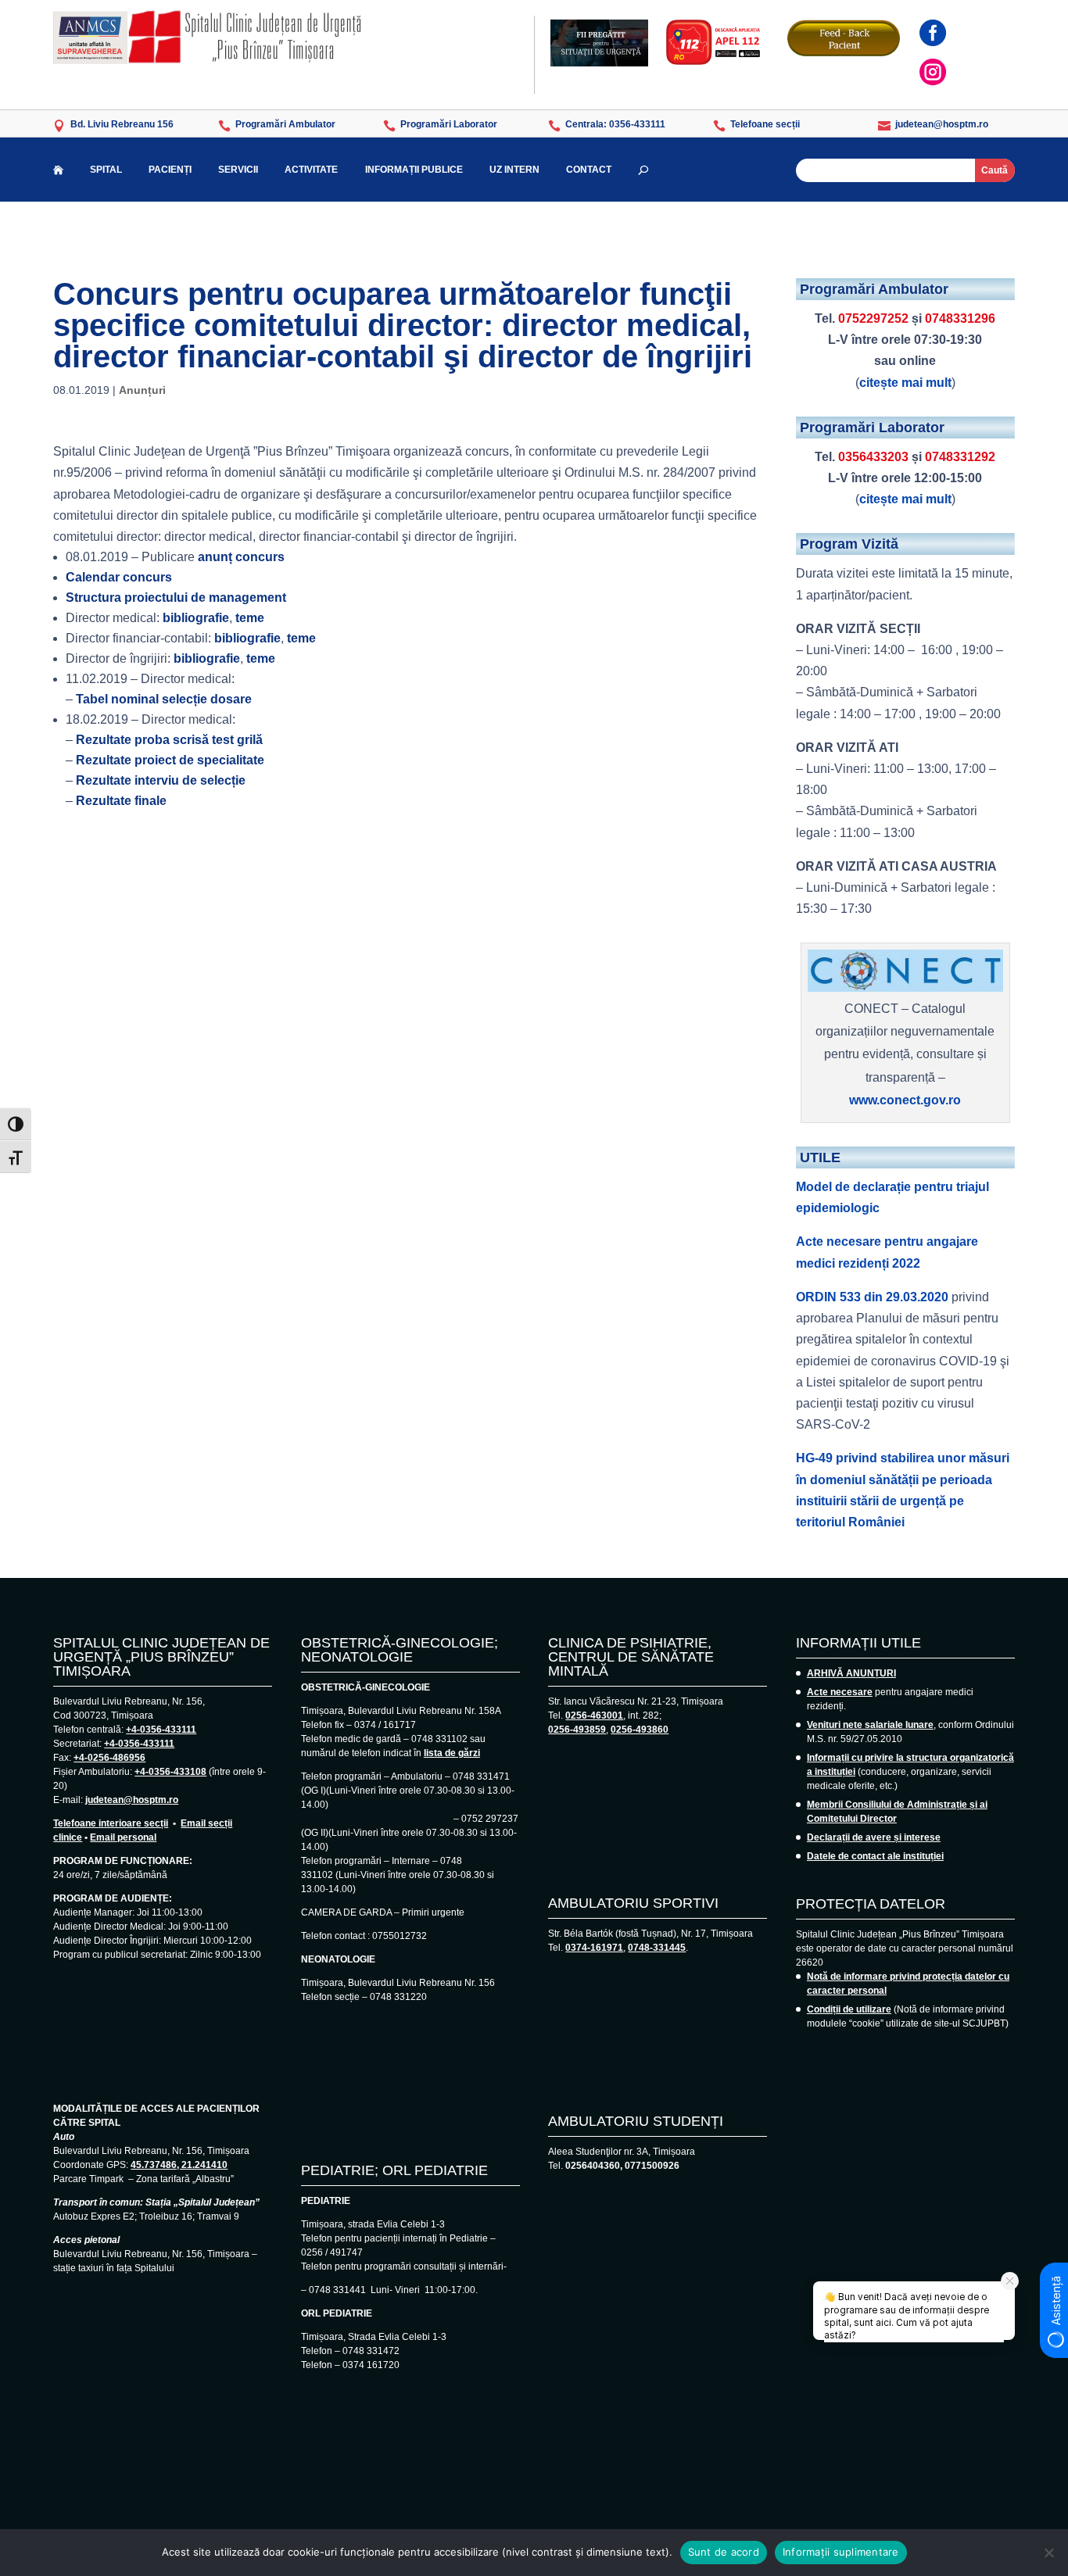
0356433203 (873, 457)
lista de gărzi (452, 1753)
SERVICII (238, 170)
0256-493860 (640, 1730)
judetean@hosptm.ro (132, 1800)
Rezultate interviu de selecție (161, 780)
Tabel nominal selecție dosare (164, 699)
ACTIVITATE (311, 170)
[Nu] (1048, 2553)
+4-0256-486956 (109, 1758)
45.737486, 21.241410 (179, 2165)
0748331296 (960, 318)
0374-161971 (594, 1948)
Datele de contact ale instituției (875, 1856)
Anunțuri (142, 390)
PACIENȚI (170, 170)
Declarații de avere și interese (874, 1837)
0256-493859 (577, 1730)
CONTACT (589, 170)
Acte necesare (840, 1692)
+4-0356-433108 (170, 1772)
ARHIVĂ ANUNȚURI (851, 1673)
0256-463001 (594, 1716)
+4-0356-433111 (161, 1730)
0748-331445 (657, 1948)
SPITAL (106, 170)
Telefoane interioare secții (111, 1823)
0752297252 (873, 318)
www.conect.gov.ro (905, 1100)
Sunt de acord (724, 2552)
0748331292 (960, 457)
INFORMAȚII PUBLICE (414, 170)
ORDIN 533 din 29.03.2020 (872, 1297)
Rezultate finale (121, 801)
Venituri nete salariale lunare (870, 1725)
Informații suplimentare (841, 2552)
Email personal (123, 1837)
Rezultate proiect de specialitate (170, 760)
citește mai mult (905, 383)
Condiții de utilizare (849, 2009)
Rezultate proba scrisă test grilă (169, 740)
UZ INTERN (514, 170)
